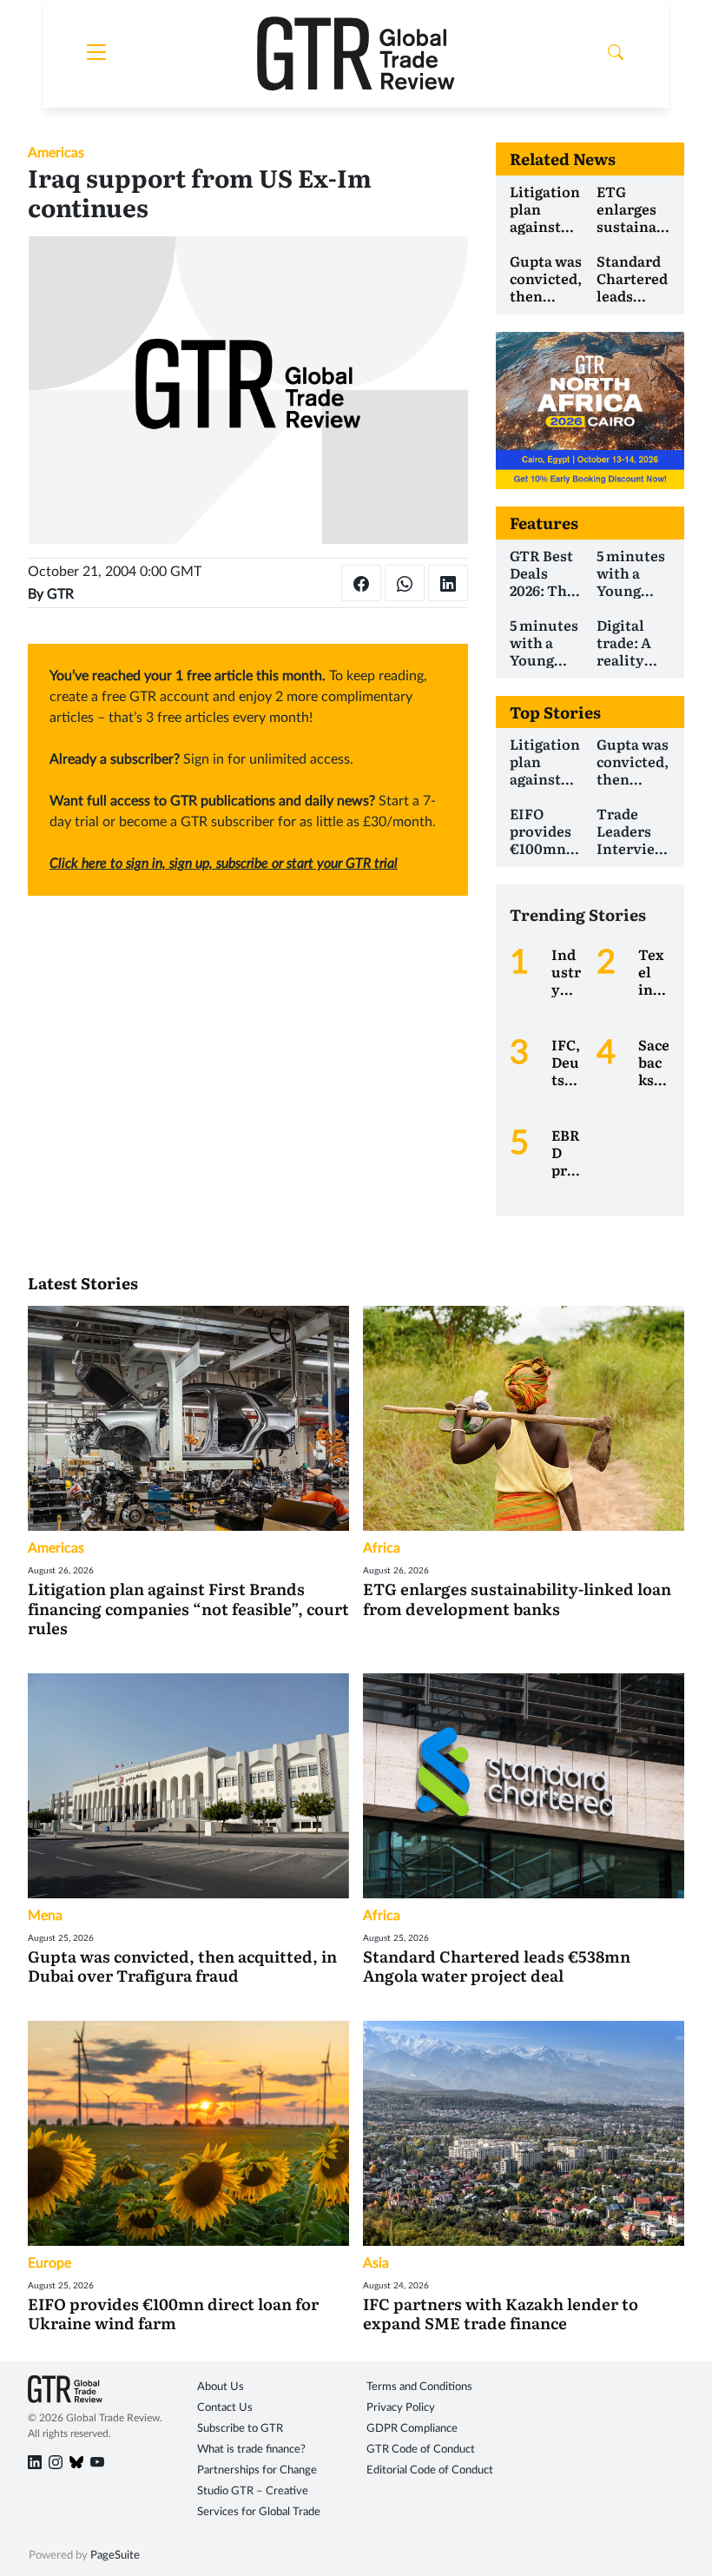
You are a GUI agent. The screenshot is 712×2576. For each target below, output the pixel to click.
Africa (382, 1548)
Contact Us (225, 2408)
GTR (60, 594)
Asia (376, 2263)
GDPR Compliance (412, 2429)
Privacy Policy (401, 2408)
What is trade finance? (251, 2450)
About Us (221, 2387)
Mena (45, 1916)
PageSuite (115, 2556)
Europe (49, 2263)
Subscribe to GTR (240, 2429)
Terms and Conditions (419, 2387)
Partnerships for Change (257, 2470)
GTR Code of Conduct (421, 2450)
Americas (56, 153)
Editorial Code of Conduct (430, 2470)
